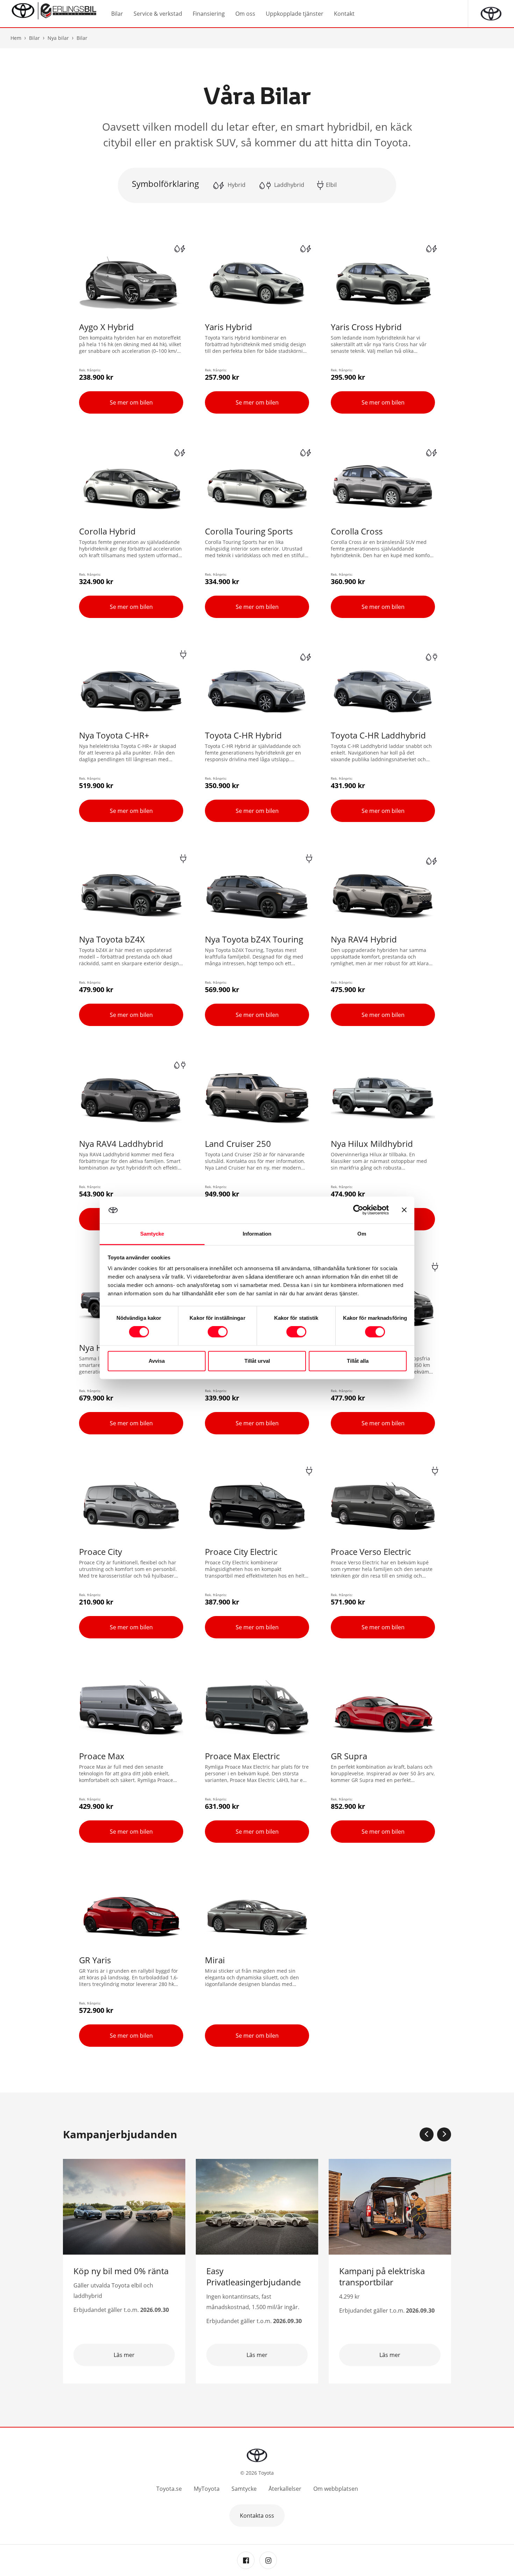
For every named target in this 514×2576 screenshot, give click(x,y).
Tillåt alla (358, 1361)
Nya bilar (58, 38)
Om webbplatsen (336, 2489)
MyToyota (207, 2489)
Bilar (34, 38)
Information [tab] (257, 1234)
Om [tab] (362, 1234)
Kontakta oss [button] (257, 2516)
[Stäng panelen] (404, 1210)
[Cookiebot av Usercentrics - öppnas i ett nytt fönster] (358, 1210)
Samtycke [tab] (152, 1234)
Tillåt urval (257, 1361)
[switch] (218, 1332)
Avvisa (157, 1361)
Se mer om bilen (131, 402)
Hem (16, 38)
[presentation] (427, 2134)
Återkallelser (285, 2489)
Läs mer (124, 2355)
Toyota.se (169, 2489)
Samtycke (244, 2489)
